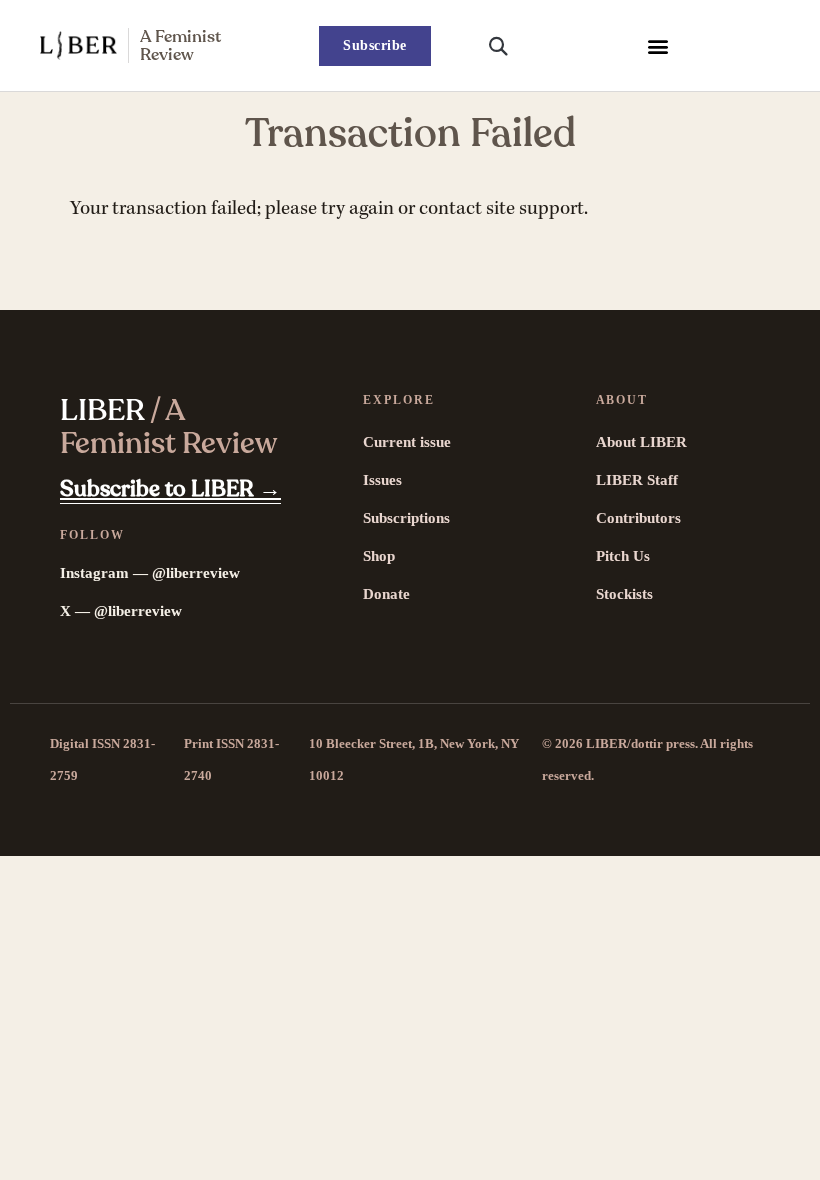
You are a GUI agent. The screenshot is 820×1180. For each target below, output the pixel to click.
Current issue (407, 442)
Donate (386, 594)
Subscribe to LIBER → (170, 489)
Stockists (624, 594)
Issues (382, 480)
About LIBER (641, 442)
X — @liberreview (121, 611)
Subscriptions (406, 518)
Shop (379, 556)
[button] (657, 45)
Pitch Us (623, 556)
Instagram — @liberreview (150, 573)
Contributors (638, 518)
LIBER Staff (637, 480)
